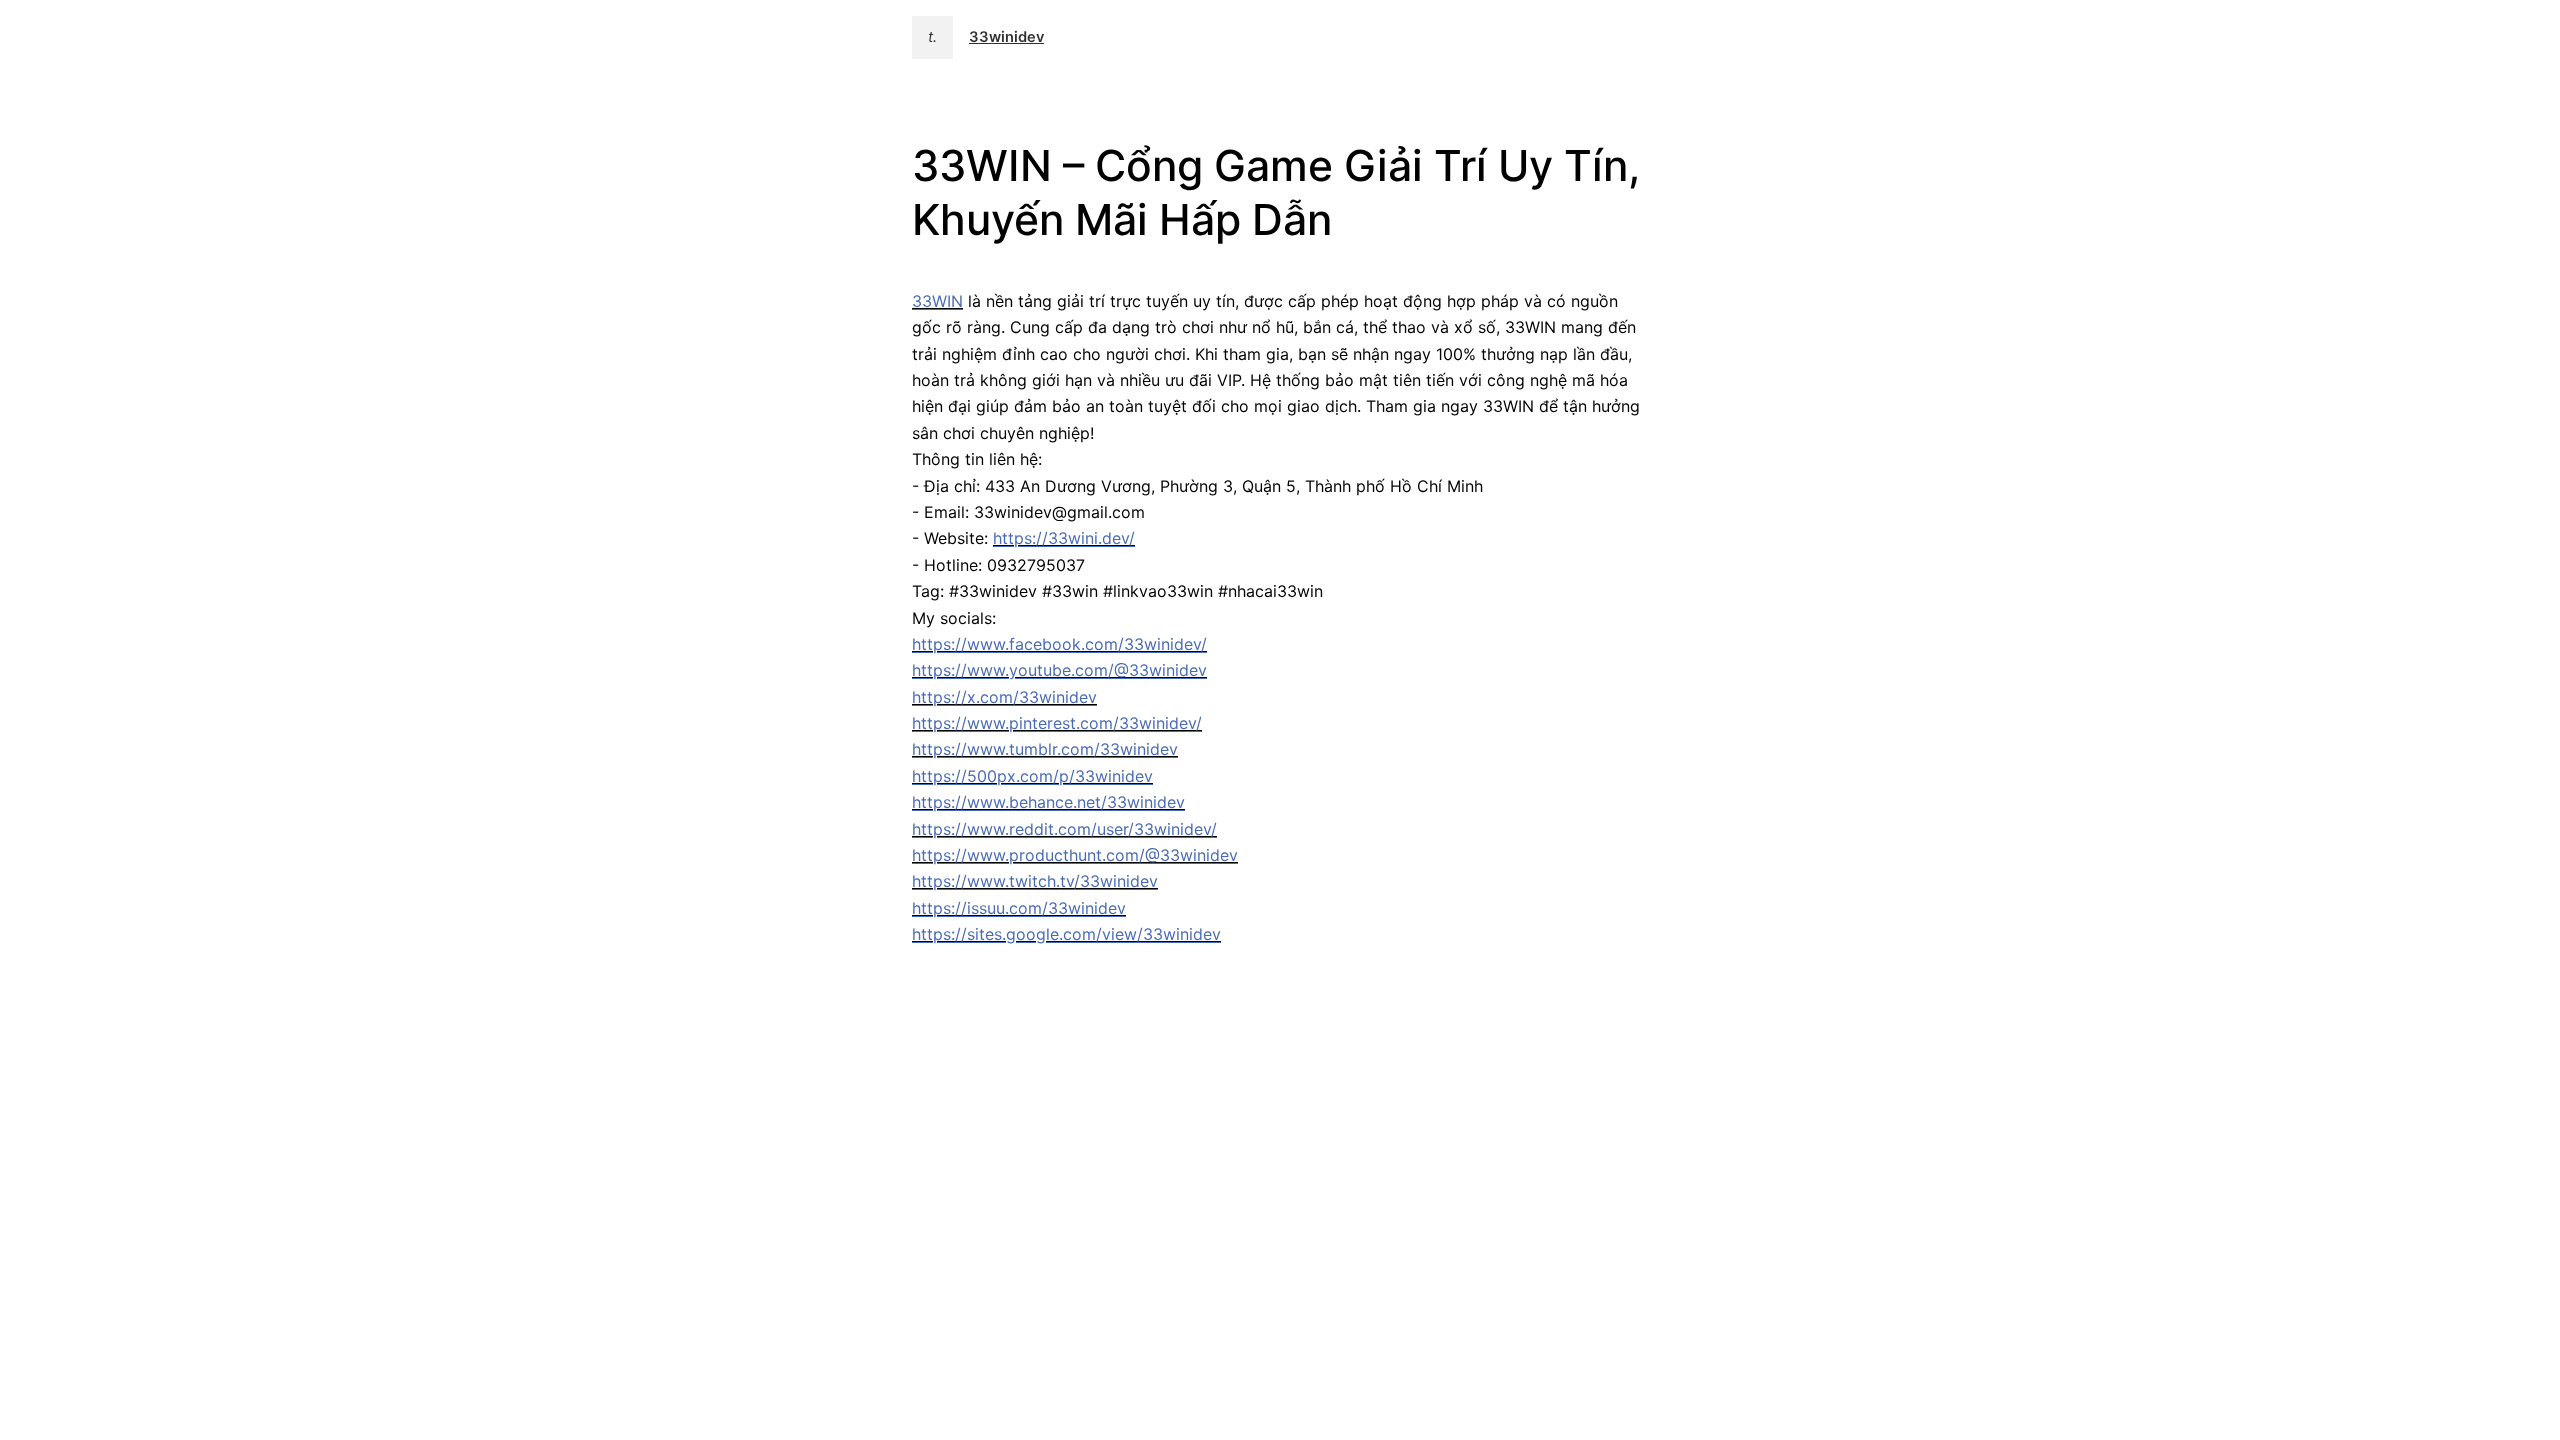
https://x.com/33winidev (1004, 697)
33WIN (937, 301)
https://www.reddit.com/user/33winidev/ (1064, 829)
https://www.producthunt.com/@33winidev (1075, 855)
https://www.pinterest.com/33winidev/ (1057, 723)
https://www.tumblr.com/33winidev (1045, 749)
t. (932, 37)
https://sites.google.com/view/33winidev (1066, 934)
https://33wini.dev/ (1064, 538)
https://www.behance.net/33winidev (1048, 802)
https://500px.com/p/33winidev (1032, 776)
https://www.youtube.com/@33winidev (1059, 670)
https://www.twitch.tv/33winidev (1035, 881)
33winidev (1006, 37)
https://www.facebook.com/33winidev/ (1059, 644)
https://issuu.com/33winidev (1019, 908)
